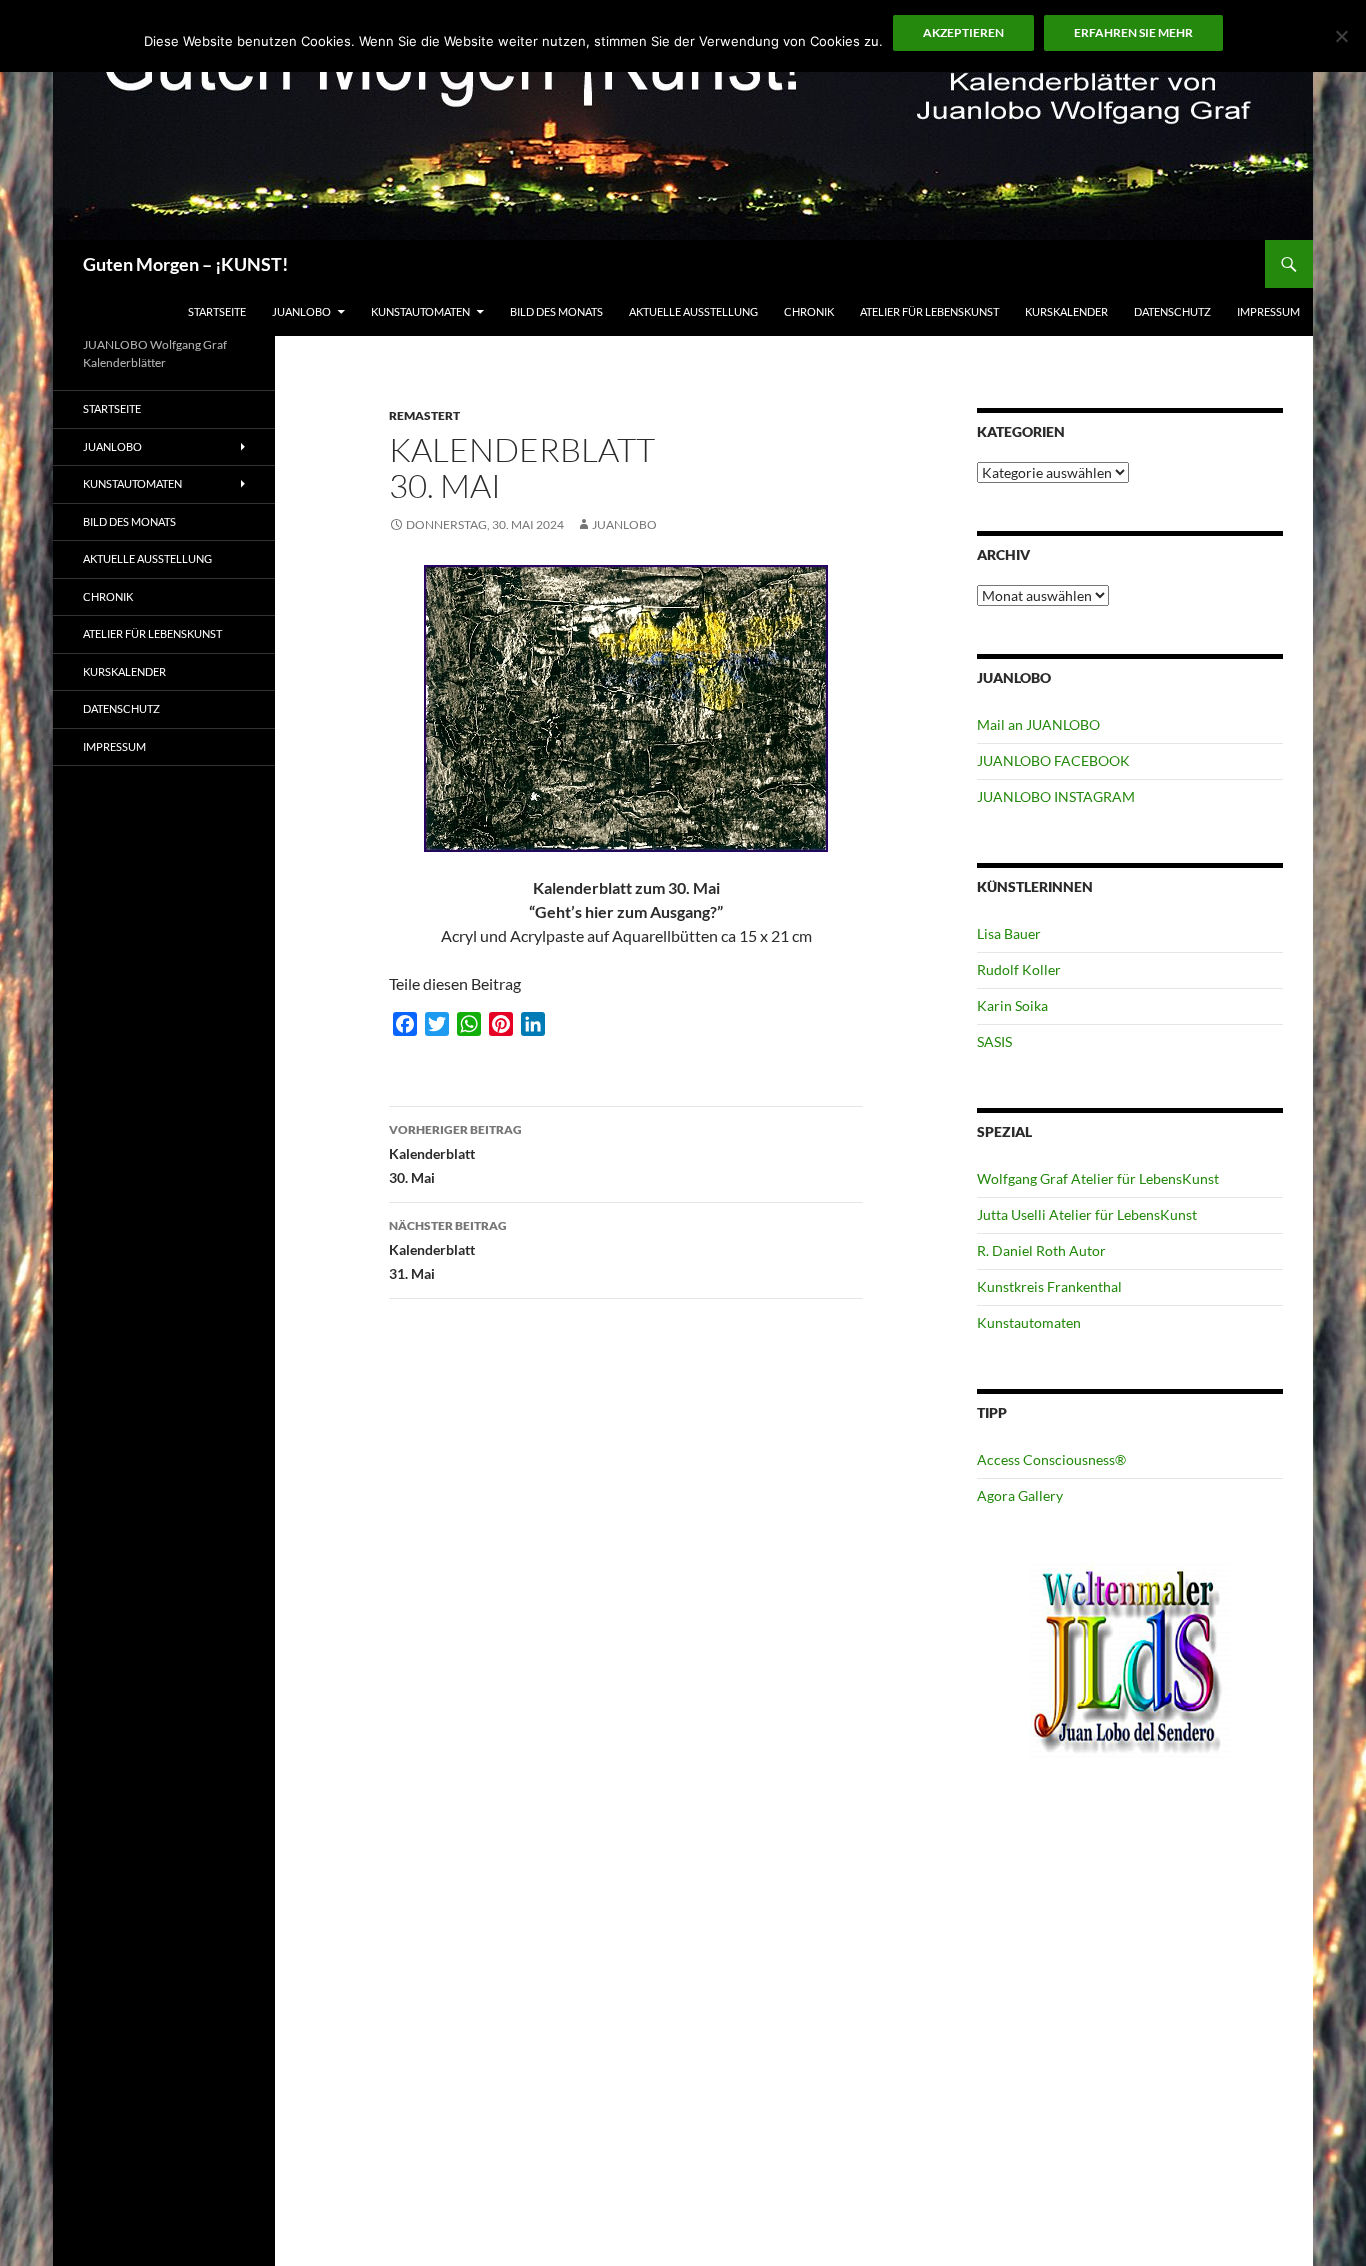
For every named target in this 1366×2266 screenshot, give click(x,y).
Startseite (217, 311)
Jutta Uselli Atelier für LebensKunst (1087, 1214)
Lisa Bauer (1009, 933)
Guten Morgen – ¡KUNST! (185, 264)
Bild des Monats (556, 311)
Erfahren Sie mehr (1133, 32)
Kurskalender (1066, 311)
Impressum (1268, 311)
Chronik (809, 311)
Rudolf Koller (1019, 969)
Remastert (424, 415)
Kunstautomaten (420, 311)
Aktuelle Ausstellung (693, 311)
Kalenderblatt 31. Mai (448, 1250)
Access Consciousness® (1051, 1459)
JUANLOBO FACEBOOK (1053, 760)
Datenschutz (1172, 311)
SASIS (994, 1041)
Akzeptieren (963, 32)
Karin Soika (1012, 1005)
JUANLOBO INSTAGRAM (1056, 796)
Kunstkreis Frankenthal (1049, 1286)
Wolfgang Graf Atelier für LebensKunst (1098, 1178)
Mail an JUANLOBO (1038, 724)
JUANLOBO (301, 311)
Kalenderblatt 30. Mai (455, 1154)
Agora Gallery (1020, 1495)
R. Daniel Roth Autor (1041, 1250)
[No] (1341, 36)
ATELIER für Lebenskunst (929, 311)
